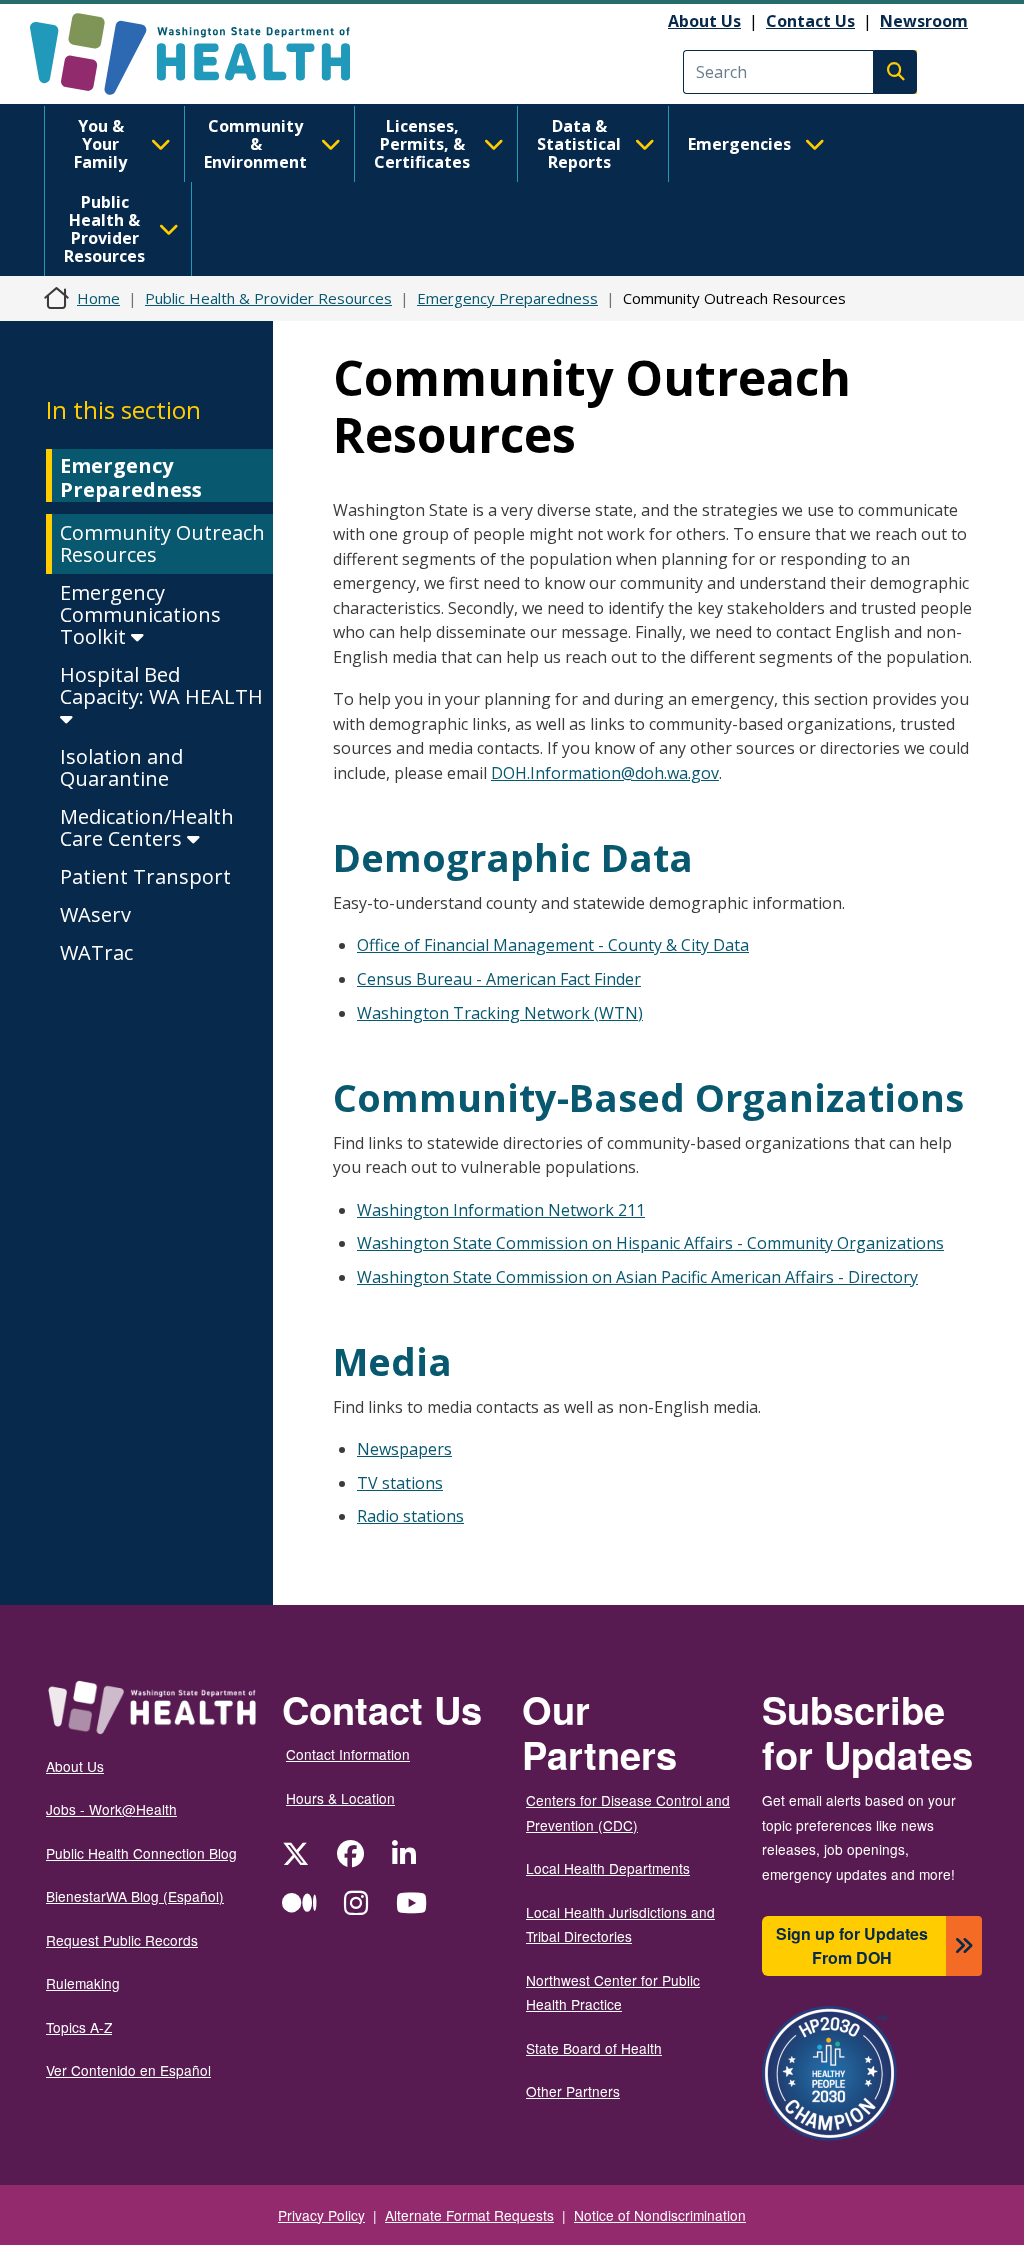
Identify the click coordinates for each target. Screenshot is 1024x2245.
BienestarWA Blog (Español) (135, 1896)
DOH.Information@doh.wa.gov (605, 773)
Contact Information (348, 1754)
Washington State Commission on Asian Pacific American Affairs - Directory (637, 1277)
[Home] (207, 54)
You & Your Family (100, 144)
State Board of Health (594, 2048)
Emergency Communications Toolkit (140, 614)
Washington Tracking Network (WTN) (500, 1013)
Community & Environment (255, 144)
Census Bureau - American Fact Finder (499, 979)
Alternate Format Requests (469, 2215)
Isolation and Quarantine (121, 767)
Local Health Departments (608, 1868)
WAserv (95, 914)
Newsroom (924, 21)
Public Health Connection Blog (141, 1853)
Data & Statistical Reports (579, 144)
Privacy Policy (321, 2215)
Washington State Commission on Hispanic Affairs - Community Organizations (650, 1243)
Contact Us (810, 21)
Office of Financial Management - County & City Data (553, 945)
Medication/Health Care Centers (147, 827)
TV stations (400, 1483)
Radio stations (410, 1516)
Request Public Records (122, 1940)
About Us (704, 21)
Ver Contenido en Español (128, 2070)
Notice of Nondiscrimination (660, 2215)
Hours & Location (340, 1798)
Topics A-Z (79, 2027)
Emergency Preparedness (507, 298)
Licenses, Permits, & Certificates (422, 144)
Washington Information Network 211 (501, 1210)
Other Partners (573, 2091)
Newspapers (404, 1449)
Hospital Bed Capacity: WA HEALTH (161, 685)
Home (98, 298)
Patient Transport (145, 876)
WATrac (96, 952)
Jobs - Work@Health (111, 1809)
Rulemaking (83, 1983)
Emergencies (739, 144)
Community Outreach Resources (162, 543)
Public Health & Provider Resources (104, 229)
